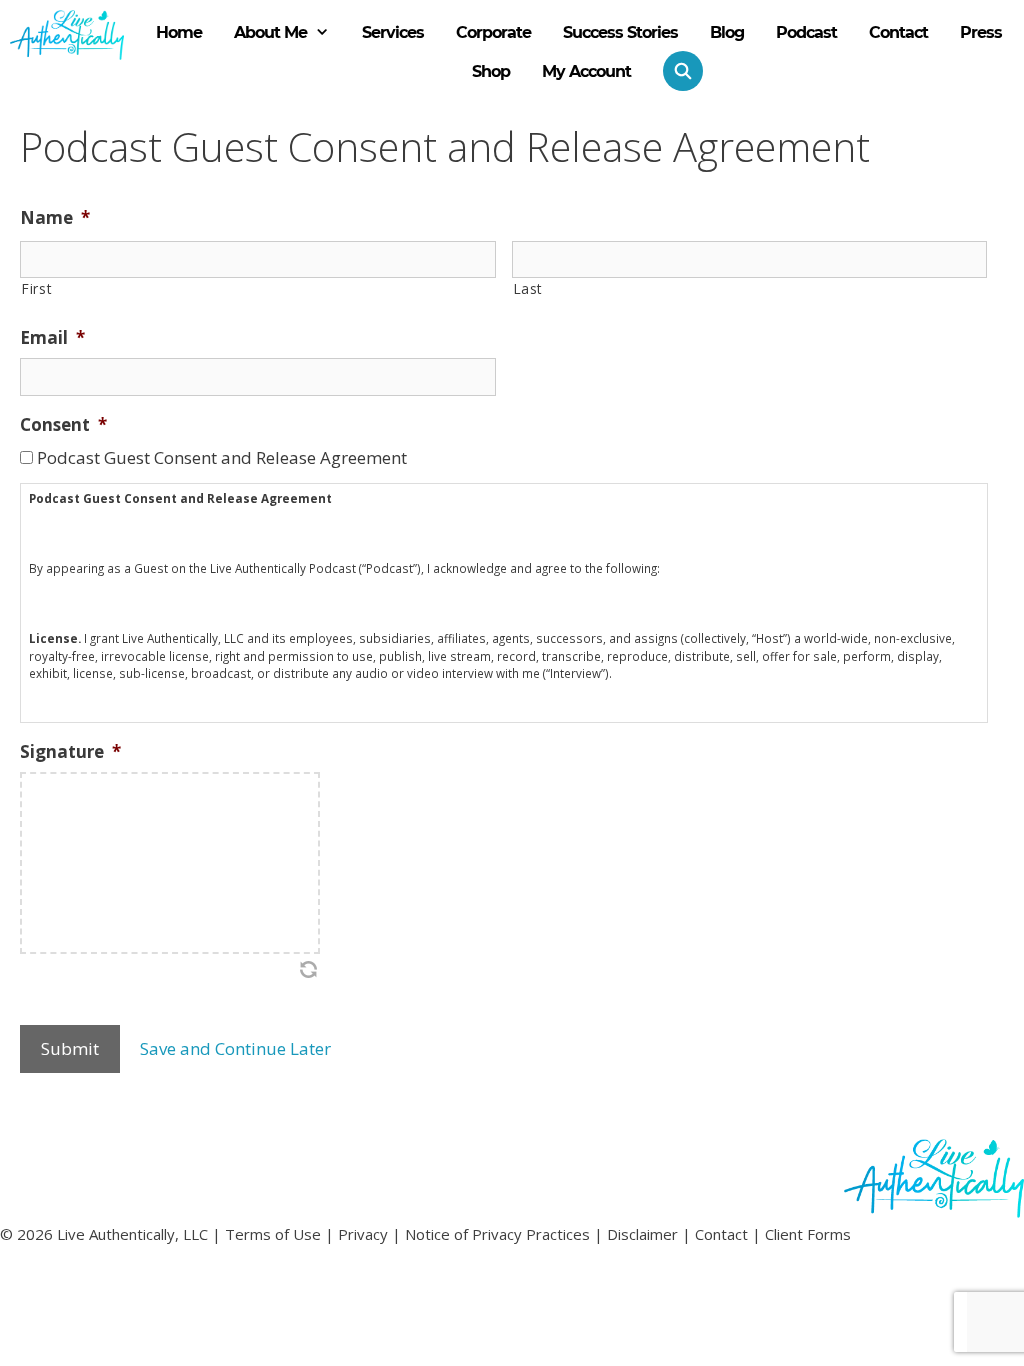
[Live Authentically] (67, 35)
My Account (586, 71)
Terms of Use (273, 1234)
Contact (898, 32)
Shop (491, 71)
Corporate (493, 32)
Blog (727, 32)
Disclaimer (642, 1234)
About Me (270, 32)
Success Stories (620, 32)
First (36, 288)
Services (393, 32)
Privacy (363, 1234)
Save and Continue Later (235, 1048)
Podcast (806, 32)
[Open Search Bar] (675, 71)
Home (179, 32)
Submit (70, 1048)
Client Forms (808, 1234)
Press (981, 32)
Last (528, 288)
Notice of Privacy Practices (497, 1234)
